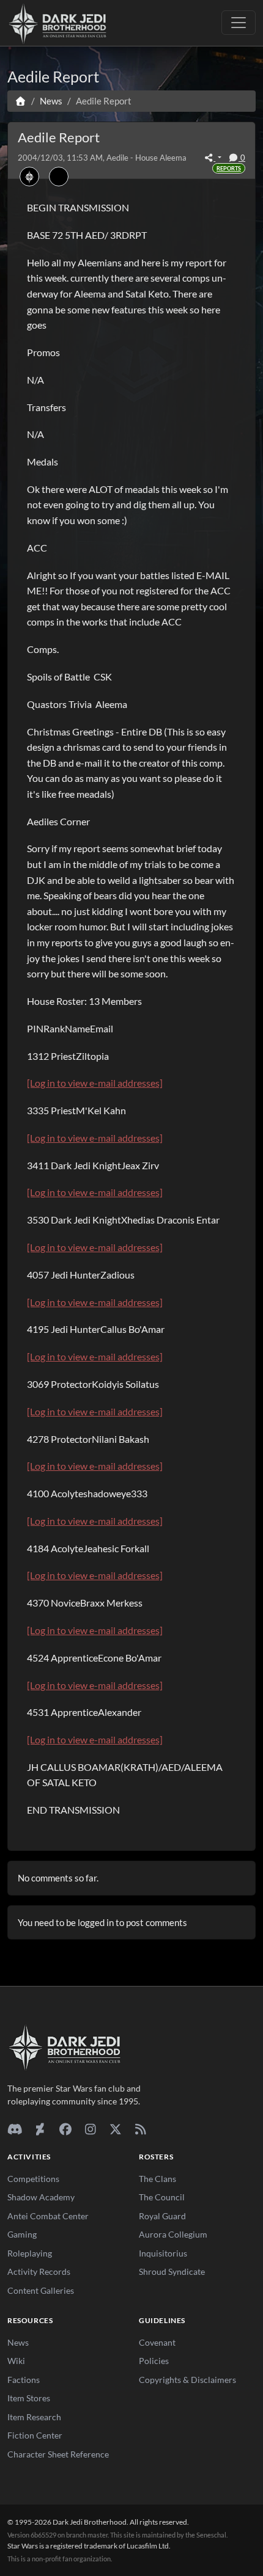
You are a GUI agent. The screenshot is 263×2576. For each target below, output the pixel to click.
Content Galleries (41, 2290)
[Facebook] (65, 2129)
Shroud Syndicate (172, 2271)
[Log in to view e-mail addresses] (95, 1083)
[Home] (20, 101)
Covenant (157, 2342)
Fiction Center (35, 2435)
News (18, 2342)
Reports (229, 168)
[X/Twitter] (115, 2129)
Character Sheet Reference (58, 2454)
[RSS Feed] (140, 2129)
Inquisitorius (163, 2253)
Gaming (22, 2234)
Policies (154, 2361)
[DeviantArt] (40, 2129)
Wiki (16, 2361)
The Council (162, 2197)
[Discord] (15, 2129)
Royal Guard (162, 2216)
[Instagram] (90, 2129)
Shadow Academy (41, 2197)
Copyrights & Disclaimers (187, 2380)
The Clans (157, 2179)
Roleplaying (30, 2253)
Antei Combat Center (48, 2216)
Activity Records (39, 2271)
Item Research (34, 2417)
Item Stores (29, 2398)
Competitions (33, 2179)
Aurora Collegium (173, 2234)
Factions (24, 2380)
